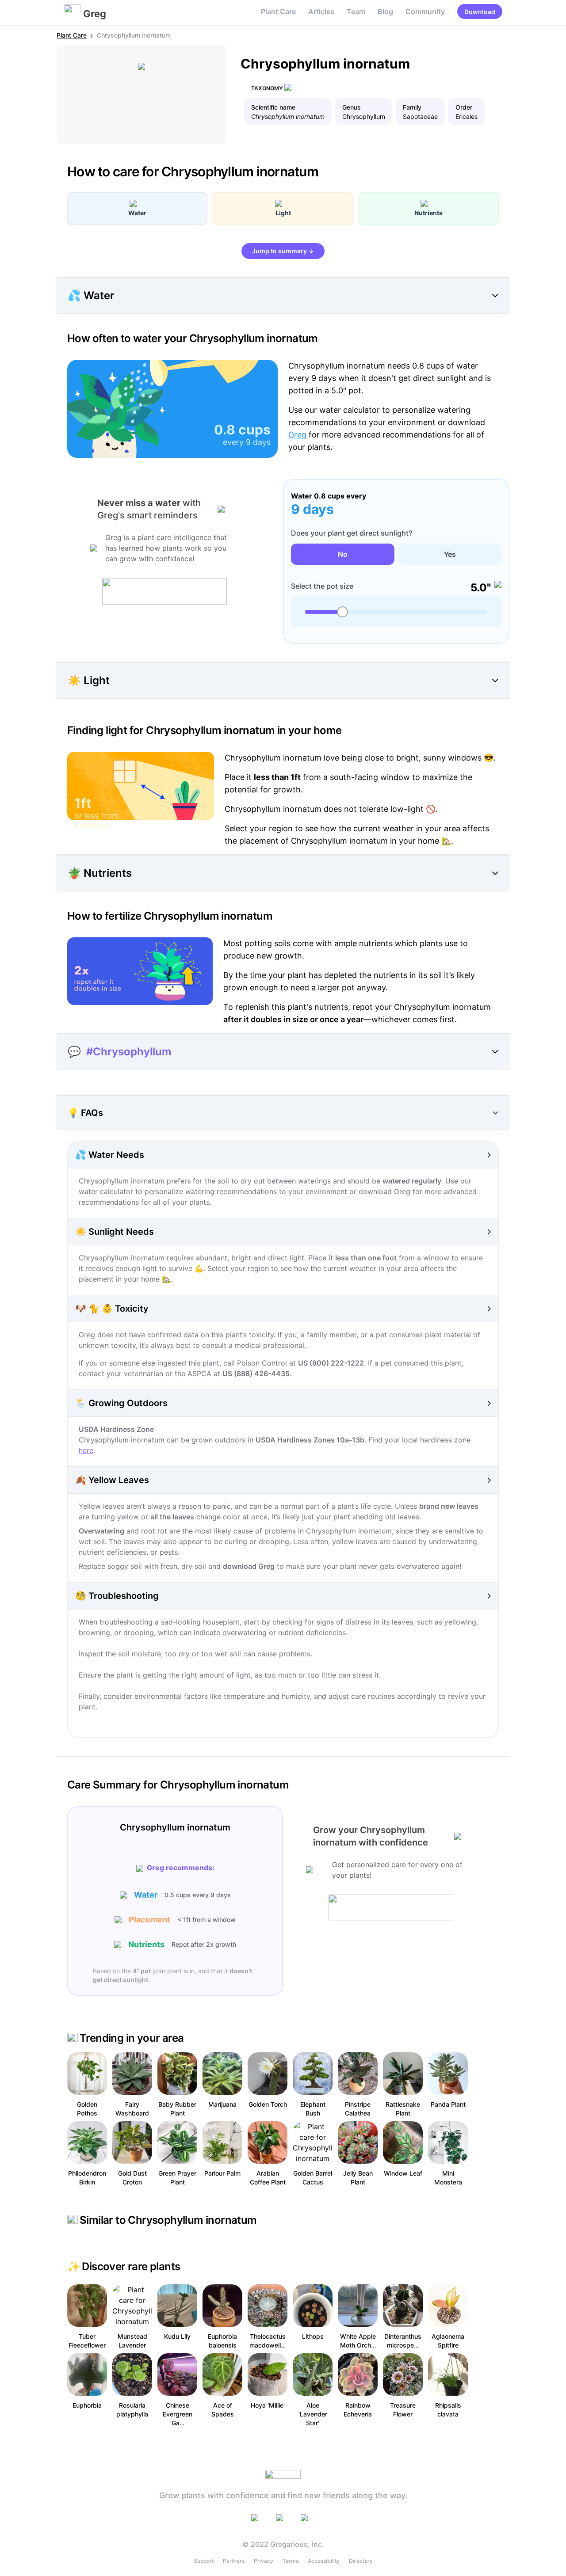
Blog (385, 11)
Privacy (264, 2561)
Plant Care (278, 11)
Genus (352, 107)
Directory (361, 2561)
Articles (321, 11)
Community (425, 11)
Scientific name (273, 107)
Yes (450, 554)
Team (356, 11)
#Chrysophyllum (129, 1052)
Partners (234, 2561)
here (86, 1450)
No (343, 554)
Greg (297, 435)
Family (412, 107)
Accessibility (324, 2561)
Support (204, 2561)
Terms (291, 2561)
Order (464, 107)
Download (480, 12)
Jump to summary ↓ (283, 251)
